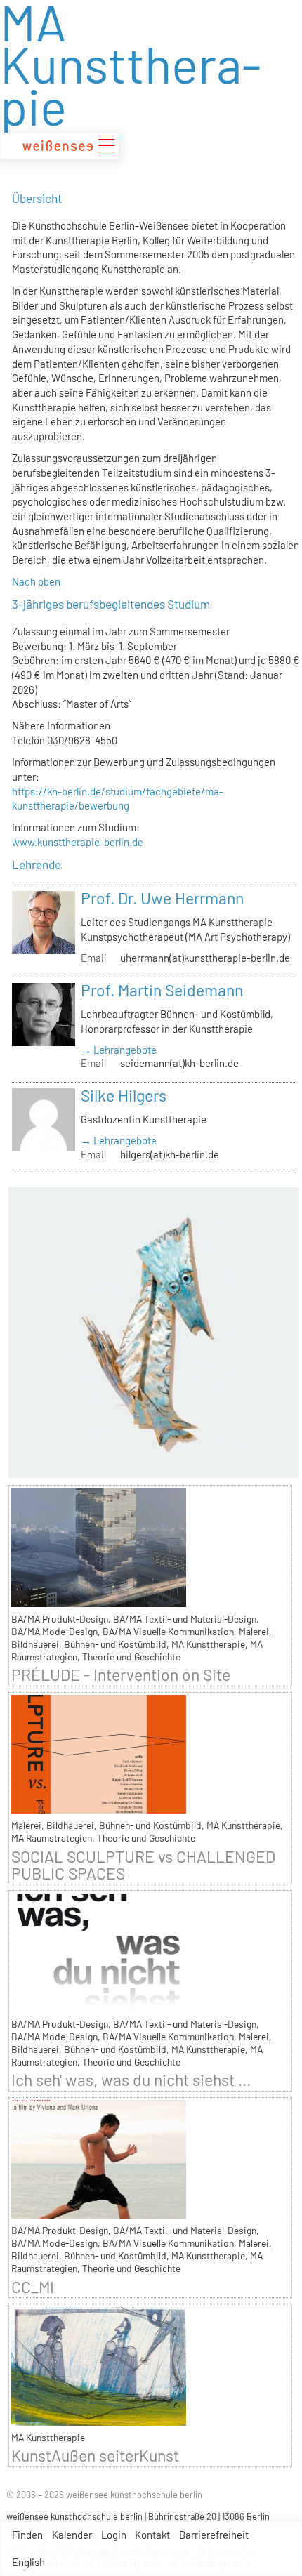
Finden (27, 2535)
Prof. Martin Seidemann (162, 990)
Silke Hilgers (124, 1095)
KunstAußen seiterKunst (95, 2455)
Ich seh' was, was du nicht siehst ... (131, 2080)
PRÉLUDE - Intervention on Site (121, 1675)
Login (114, 2535)
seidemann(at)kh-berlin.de (179, 1063)
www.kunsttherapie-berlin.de (78, 842)
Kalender (72, 2535)
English (28, 2562)
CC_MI (33, 2287)
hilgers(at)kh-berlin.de (170, 1154)
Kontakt (152, 2535)
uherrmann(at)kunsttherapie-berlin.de (205, 958)
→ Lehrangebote (119, 1050)
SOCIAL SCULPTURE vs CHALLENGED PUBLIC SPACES (143, 1865)
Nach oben (36, 581)
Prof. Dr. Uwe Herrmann (162, 898)
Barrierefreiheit (214, 2535)
